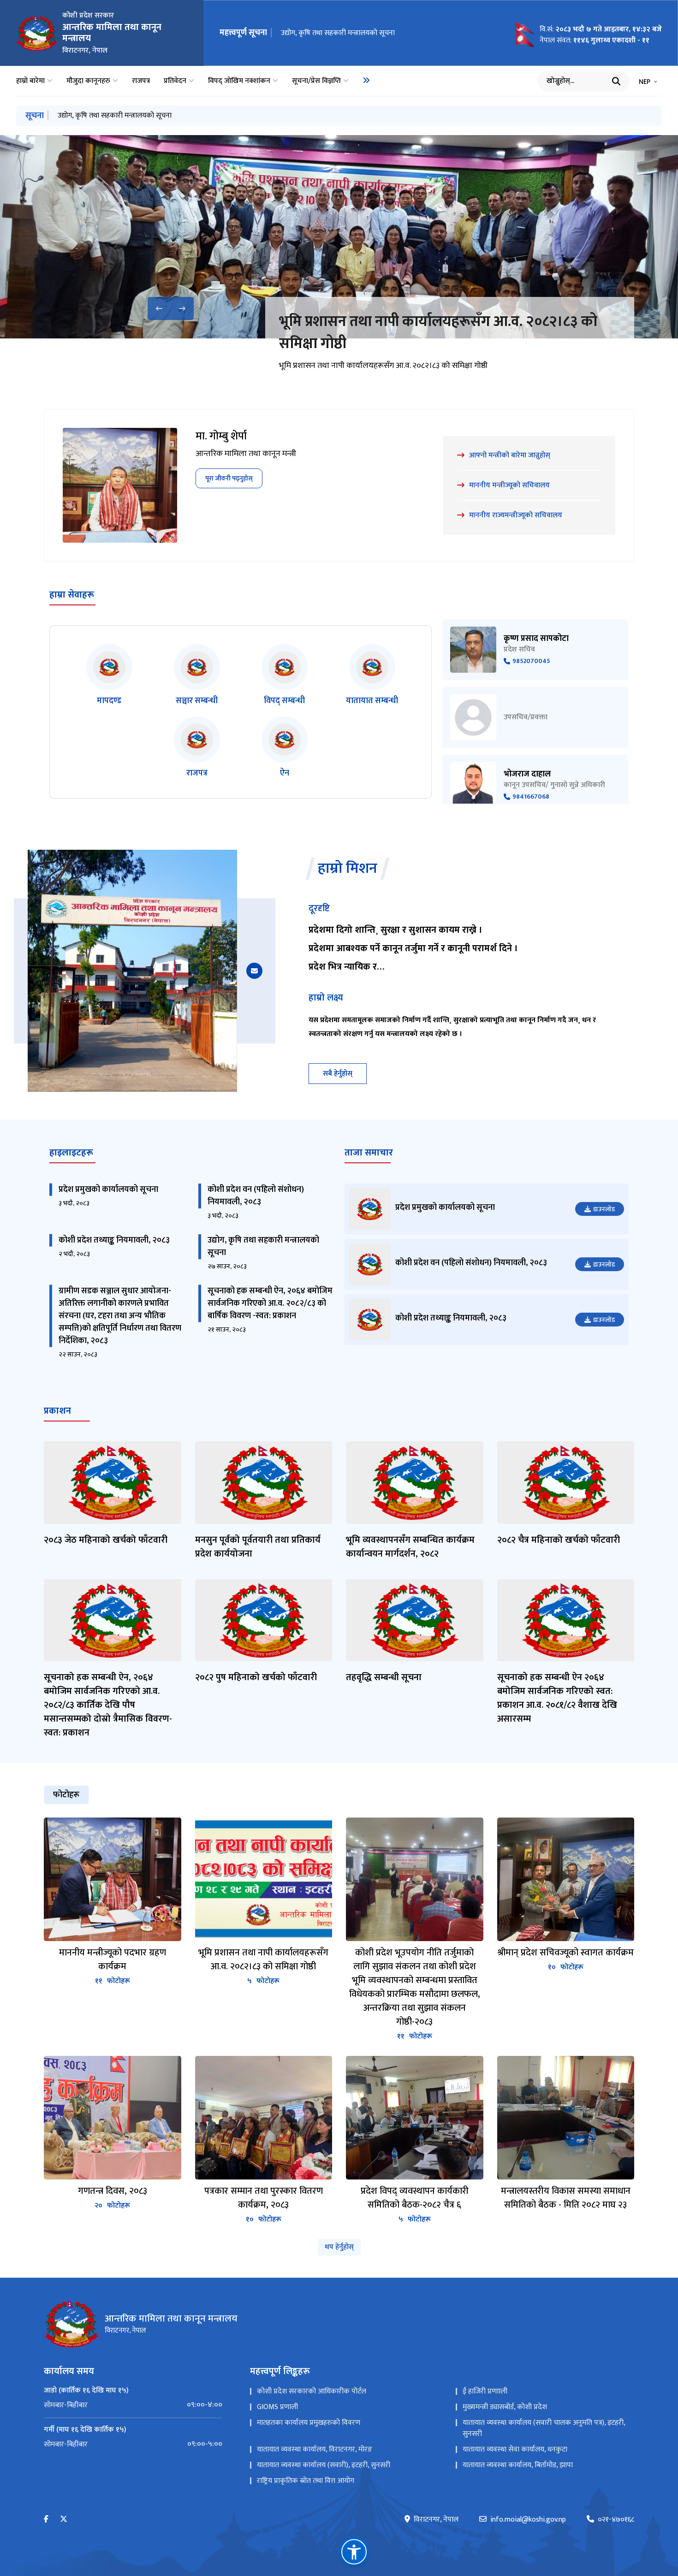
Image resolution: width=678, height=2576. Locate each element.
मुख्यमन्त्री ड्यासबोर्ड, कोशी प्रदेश (505, 2407)
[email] (254, 971)
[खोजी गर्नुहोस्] (616, 81)
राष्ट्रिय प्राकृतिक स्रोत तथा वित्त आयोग (306, 2481)
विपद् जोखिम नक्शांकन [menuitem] (239, 81)
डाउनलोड (604, 1209)
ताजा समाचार (369, 1153)
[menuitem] (366, 80)
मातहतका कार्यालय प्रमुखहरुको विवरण (309, 2423)
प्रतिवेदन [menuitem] (175, 81)
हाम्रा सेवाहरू (72, 595)
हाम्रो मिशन (348, 869)
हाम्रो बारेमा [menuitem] (30, 81)
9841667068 (531, 797)
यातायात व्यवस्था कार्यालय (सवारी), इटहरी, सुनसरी (324, 2465)
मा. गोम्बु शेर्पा (221, 436)
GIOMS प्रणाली (277, 2407)
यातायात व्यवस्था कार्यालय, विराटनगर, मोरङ (315, 2449)
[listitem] (109, 676)
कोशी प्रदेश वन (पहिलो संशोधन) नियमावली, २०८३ (256, 1196)
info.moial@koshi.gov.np (528, 2520)
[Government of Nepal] (37, 33)
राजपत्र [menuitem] (141, 81)
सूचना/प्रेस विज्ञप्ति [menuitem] (316, 81)
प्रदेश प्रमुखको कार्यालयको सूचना (108, 1190)
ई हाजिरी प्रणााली (485, 2391)
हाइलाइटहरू (71, 1153)
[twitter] (64, 2520)
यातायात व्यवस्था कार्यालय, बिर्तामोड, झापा (518, 2465)
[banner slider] (339, 237)
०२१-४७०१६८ (616, 2520)
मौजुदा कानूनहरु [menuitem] (88, 81)
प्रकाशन (57, 1411)
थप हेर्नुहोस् (339, 2247)
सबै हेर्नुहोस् (338, 1074)
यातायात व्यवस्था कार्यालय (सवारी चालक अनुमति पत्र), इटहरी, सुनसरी (544, 2428)
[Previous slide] (159, 308)
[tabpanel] (339, 2021)
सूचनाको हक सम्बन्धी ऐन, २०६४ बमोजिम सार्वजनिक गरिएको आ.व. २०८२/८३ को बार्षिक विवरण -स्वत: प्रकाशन (270, 1303)
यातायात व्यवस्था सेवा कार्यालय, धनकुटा (515, 2449)
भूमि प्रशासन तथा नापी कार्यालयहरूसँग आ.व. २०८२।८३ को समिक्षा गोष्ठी (438, 333)
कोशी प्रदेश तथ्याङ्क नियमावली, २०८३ (114, 1240)
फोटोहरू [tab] (66, 1795)
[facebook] (46, 2520)
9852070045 (531, 661)
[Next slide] (182, 308)
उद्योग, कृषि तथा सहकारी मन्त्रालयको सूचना (338, 33)
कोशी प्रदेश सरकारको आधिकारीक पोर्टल (312, 2391)
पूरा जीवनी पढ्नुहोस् (229, 478)
